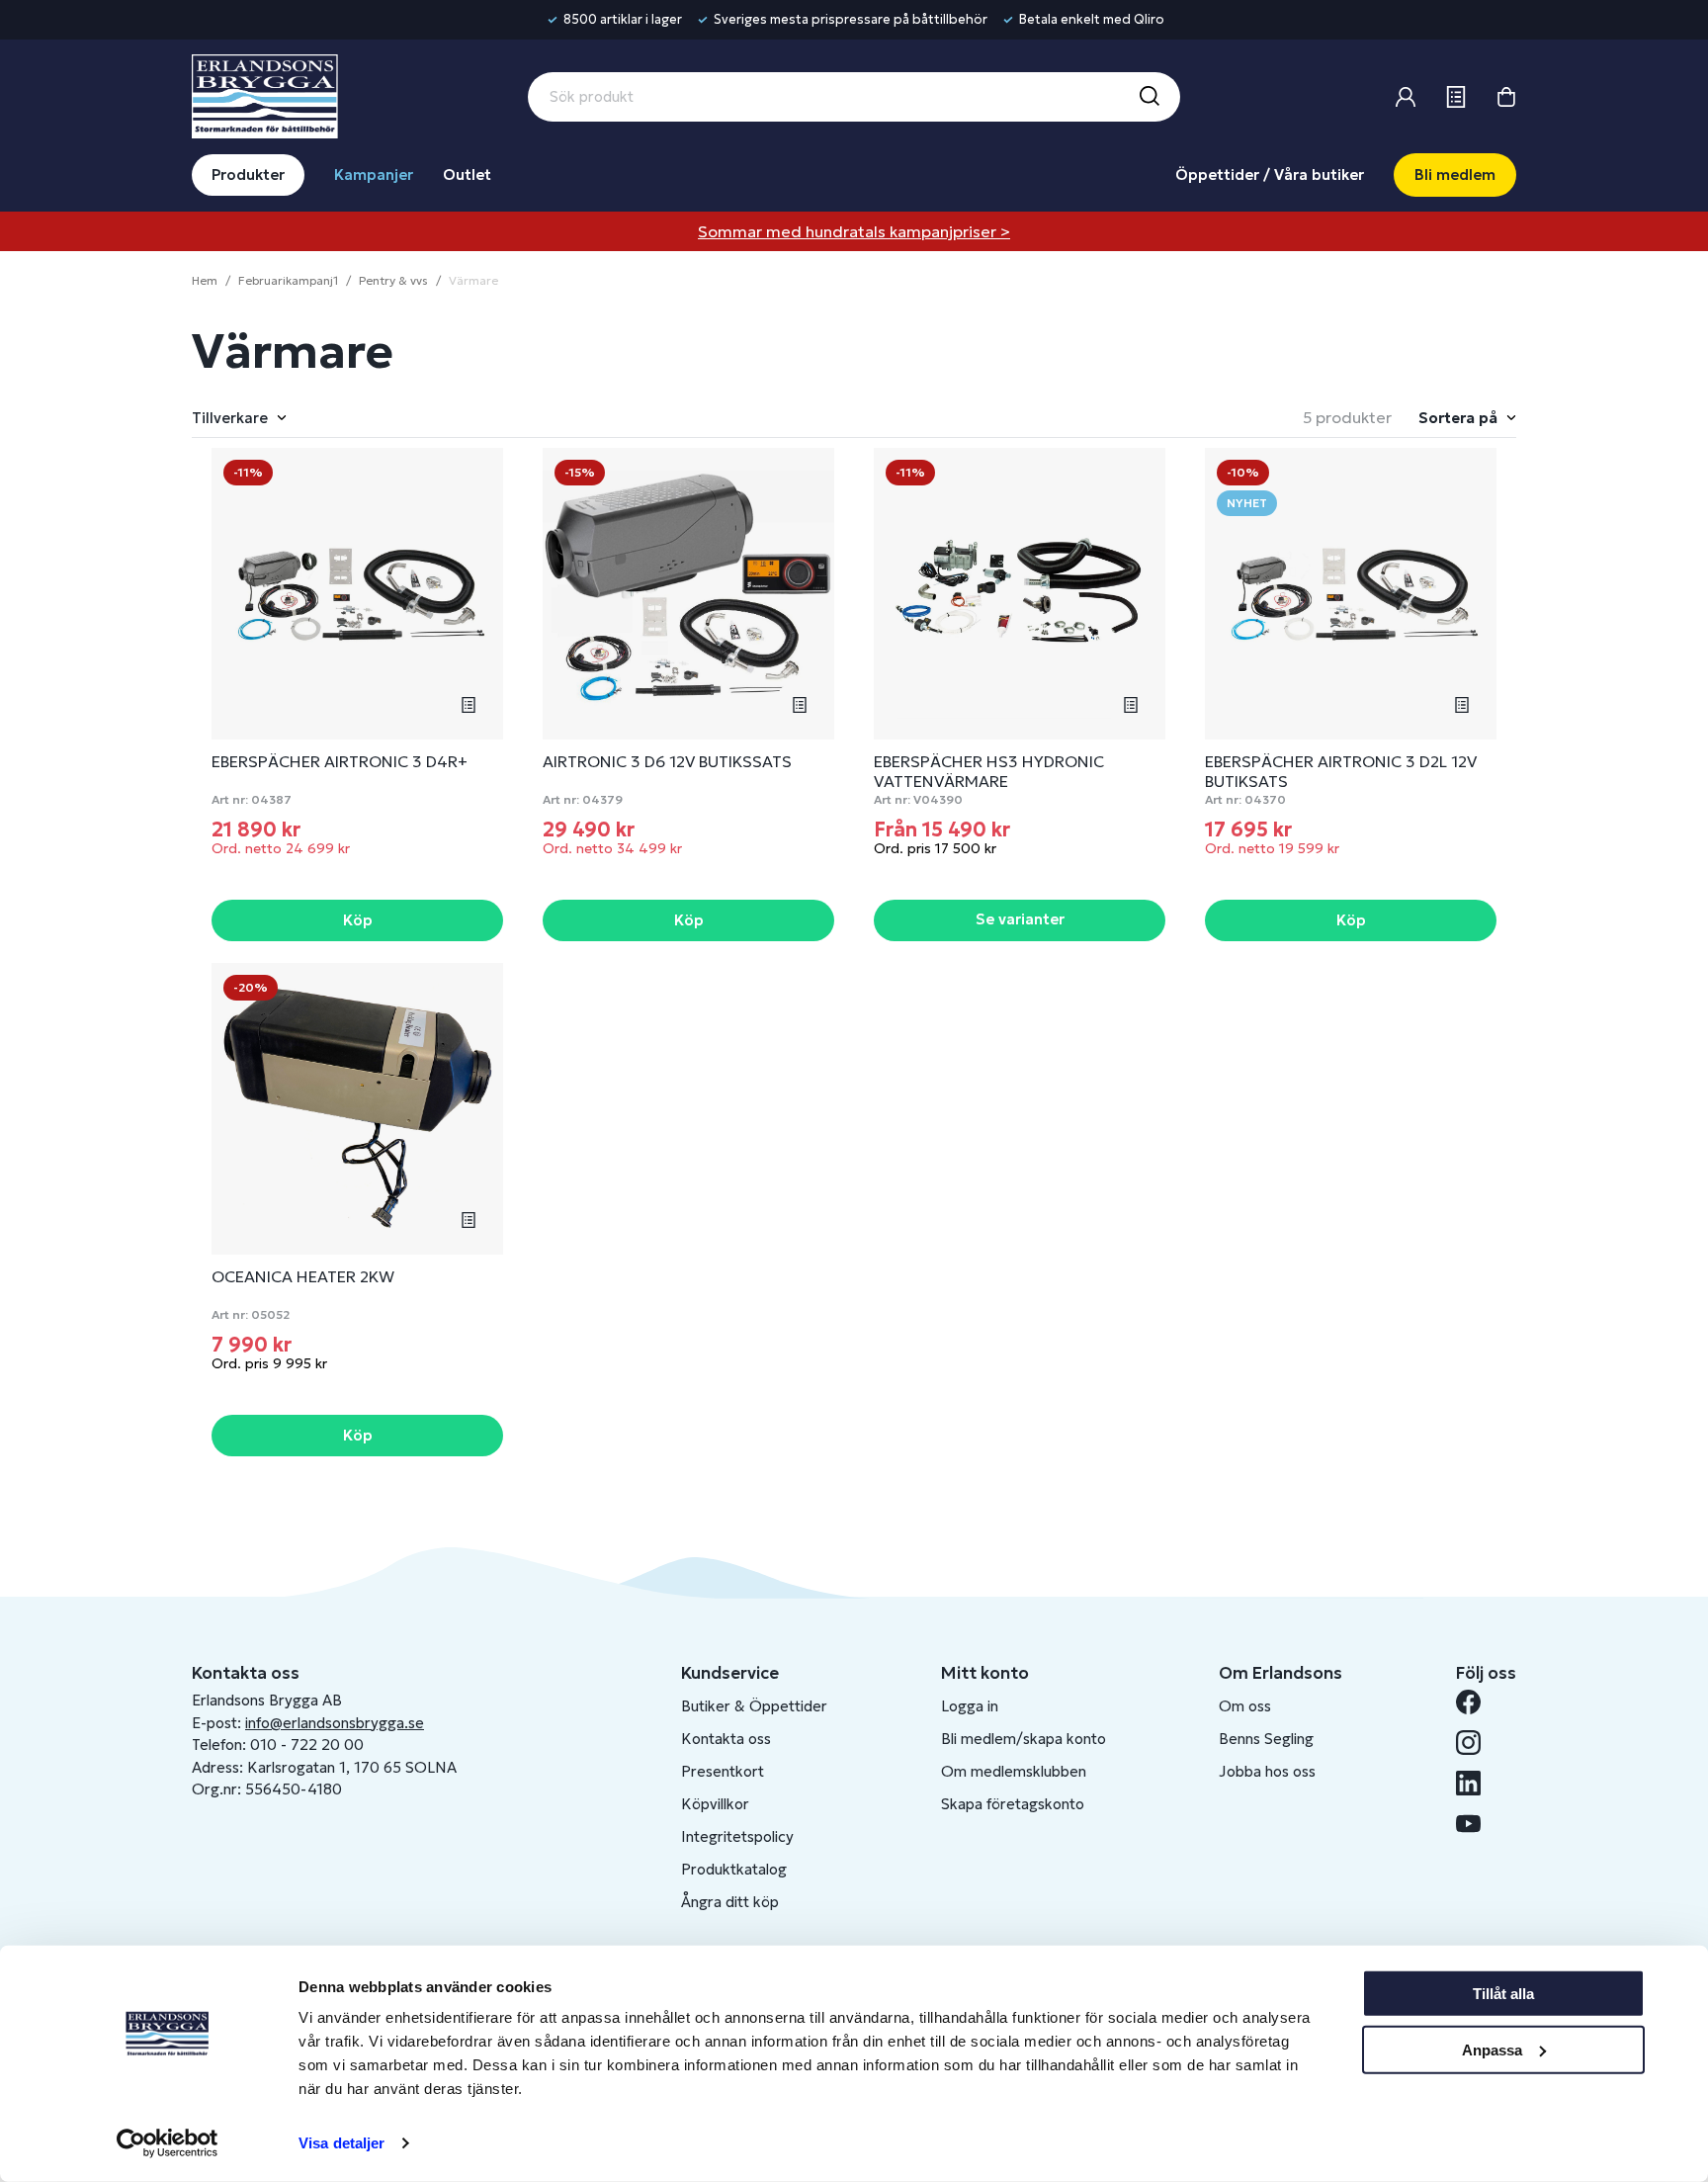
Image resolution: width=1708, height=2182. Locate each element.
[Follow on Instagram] (1476, 1743)
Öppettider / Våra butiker (1270, 175)
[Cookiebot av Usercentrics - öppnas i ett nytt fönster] (168, 2143)
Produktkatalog (734, 1869)
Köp (358, 920)
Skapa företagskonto (1013, 1804)
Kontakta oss (726, 1739)
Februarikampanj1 (288, 280)
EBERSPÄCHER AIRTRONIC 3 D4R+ (340, 761)
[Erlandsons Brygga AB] (265, 94)
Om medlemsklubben (1014, 1771)
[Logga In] (1406, 97)
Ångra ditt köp (730, 1902)
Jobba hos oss (1267, 1771)
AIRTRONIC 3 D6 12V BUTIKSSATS (667, 761)
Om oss (1245, 1706)
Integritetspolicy (737, 1836)
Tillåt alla (1503, 1994)
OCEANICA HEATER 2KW (303, 1276)
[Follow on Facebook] (1476, 1702)
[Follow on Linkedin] (1476, 1783)
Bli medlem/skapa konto (1024, 1739)
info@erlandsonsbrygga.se (335, 1723)
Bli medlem (1455, 175)
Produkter (248, 175)
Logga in (970, 1706)
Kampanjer (374, 175)
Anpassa (1492, 2049)
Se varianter (1020, 919)
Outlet (467, 175)
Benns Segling (1266, 1739)
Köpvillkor (715, 1804)
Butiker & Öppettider (754, 1706)
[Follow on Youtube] (1476, 1824)
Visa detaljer (342, 2143)
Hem (205, 280)
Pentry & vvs (393, 280)
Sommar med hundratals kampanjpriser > (854, 231)
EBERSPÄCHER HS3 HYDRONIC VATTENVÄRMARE (989, 771)
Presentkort (723, 1771)
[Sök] (1149, 97)
